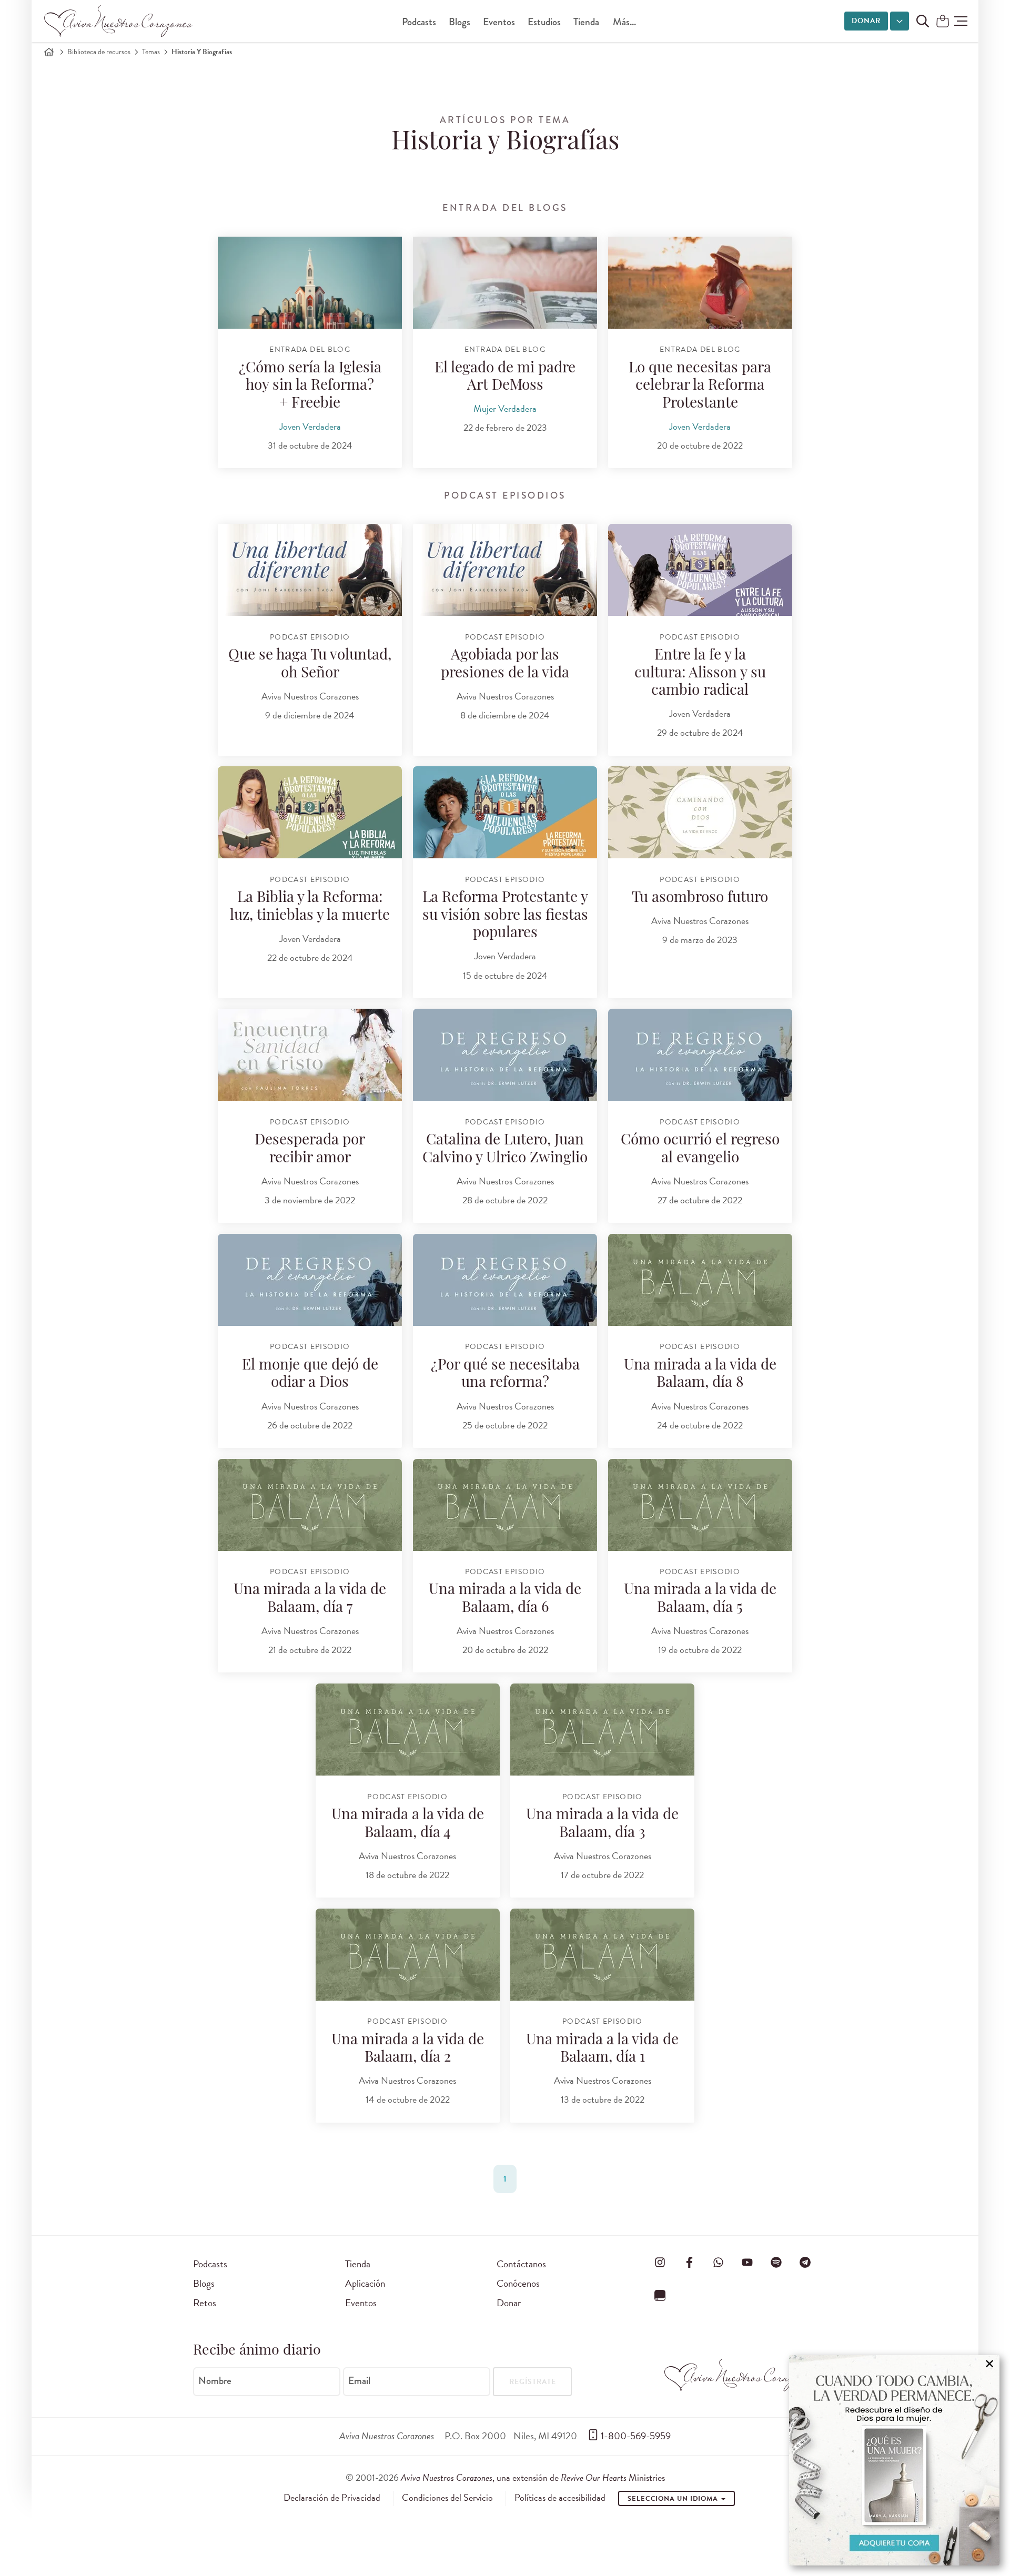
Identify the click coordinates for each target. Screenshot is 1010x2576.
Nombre (215, 2381)
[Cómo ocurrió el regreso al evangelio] (700, 1055)
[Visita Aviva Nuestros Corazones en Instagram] (660, 2262)
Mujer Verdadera (505, 408)
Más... (624, 22)
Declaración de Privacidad (332, 2498)
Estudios (544, 22)
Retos (205, 2303)
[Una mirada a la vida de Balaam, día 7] (310, 1505)
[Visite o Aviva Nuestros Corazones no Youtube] (747, 2262)
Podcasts (419, 22)
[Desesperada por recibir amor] (310, 1055)
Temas (151, 52)
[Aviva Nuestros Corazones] (119, 21)
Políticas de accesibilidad (560, 2498)
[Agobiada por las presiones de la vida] (505, 570)
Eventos (499, 22)
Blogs (459, 22)
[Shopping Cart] (943, 22)
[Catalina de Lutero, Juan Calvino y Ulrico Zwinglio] (505, 1055)
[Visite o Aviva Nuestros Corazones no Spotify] (776, 2262)
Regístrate (533, 2382)
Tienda (586, 22)
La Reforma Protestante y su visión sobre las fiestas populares (505, 916)
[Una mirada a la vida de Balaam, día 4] (408, 1730)
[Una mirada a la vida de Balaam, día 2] (408, 1955)
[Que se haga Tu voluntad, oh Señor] (310, 570)
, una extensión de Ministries (533, 2477)
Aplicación (365, 2283)
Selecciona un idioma (674, 2499)
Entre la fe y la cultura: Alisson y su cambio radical (700, 673)
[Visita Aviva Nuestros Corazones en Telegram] (805, 2262)
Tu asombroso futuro (700, 898)
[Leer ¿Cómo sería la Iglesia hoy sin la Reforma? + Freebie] (310, 283)
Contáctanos (521, 2264)
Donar (866, 21)
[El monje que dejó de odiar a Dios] (310, 1280)
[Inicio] (49, 52)
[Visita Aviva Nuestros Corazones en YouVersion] (660, 2296)
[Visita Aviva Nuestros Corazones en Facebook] (689, 2262)
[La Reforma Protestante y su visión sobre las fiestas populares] (505, 812)
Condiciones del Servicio (447, 2498)
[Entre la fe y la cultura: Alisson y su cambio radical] (700, 570)
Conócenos (518, 2283)
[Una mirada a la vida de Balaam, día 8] (700, 1280)
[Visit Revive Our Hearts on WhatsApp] (718, 2262)
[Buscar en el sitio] (923, 21)
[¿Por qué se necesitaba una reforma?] (505, 1280)
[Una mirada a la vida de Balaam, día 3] (602, 1730)
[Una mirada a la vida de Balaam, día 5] (700, 1505)
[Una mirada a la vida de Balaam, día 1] (602, 1955)
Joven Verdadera (310, 426)
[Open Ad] (894, 2460)
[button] (961, 21)
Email (359, 2381)
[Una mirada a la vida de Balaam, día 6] (505, 1505)
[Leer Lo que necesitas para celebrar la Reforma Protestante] (700, 283)
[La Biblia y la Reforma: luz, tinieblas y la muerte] (310, 812)
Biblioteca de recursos (99, 52)
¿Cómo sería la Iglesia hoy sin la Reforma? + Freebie (310, 386)
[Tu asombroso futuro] (700, 812)
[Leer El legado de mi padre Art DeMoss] (505, 283)
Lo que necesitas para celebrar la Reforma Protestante (700, 386)
